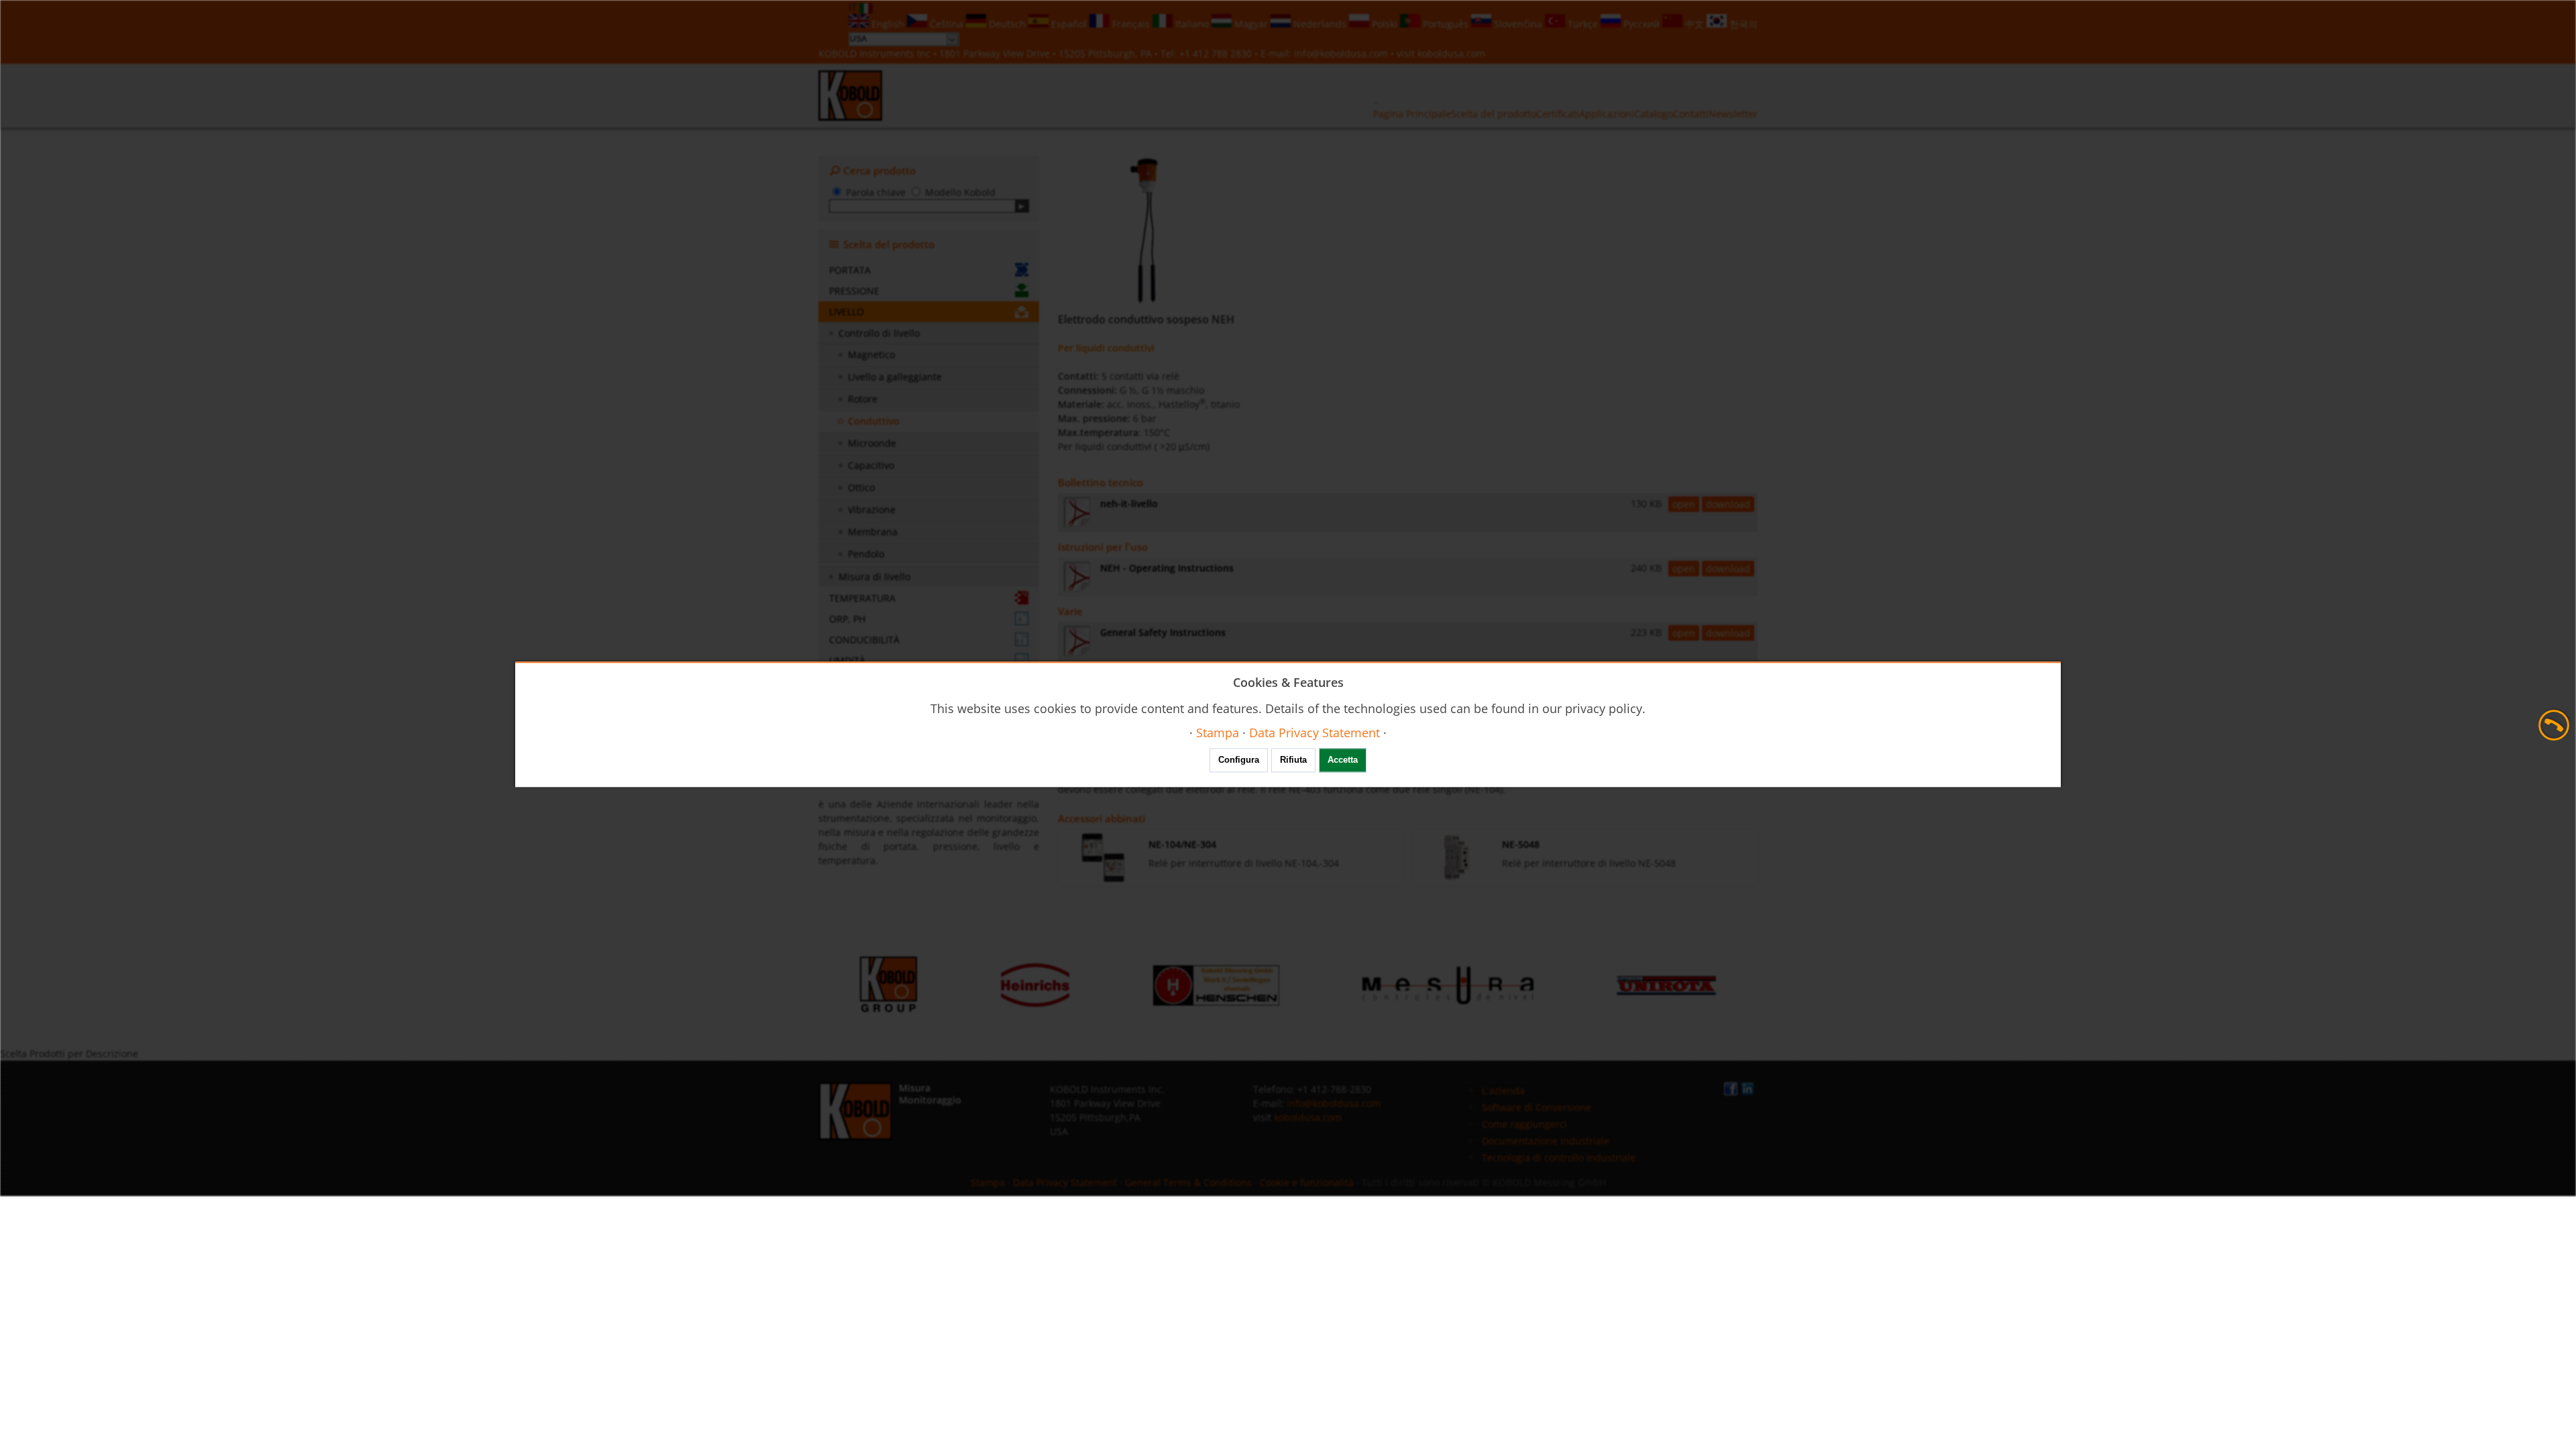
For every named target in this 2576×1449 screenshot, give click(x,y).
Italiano (1192, 24)
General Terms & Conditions (1188, 1182)
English (888, 24)
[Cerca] (1022, 206)
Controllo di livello (879, 333)
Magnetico (871, 355)
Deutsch (1007, 24)
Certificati (1558, 114)
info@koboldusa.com (1341, 53)
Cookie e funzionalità (1307, 1182)
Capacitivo (871, 465)
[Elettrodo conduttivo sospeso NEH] (1152, 231)
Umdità (847, 660)
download (1728, 504)
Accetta (1343, 760)
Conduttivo (874, 421)
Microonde (872, 443)
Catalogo (1654, 114)
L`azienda (1503, 1090)
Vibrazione (872, 509)
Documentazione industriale (1546, 1141)
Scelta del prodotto (1494, 114)
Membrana (873, 532)
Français (1131, 24)
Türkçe (1583, 24)
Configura (1239, 760)
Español (1069, 24)
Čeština (947, 24)
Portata (850, 270)
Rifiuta (1293, 760)
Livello (847, 312)
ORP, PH (847, 619)
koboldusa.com (1451, 53)
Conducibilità (864, 640)
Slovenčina (1518, 24)
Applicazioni (1607, 114)
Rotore (863, 399)
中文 (1695, 24)
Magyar (1251, 24)
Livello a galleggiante (895, 377)
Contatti (1691, 114)
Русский (1642, 24)
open (1684, 504)
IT (854, 7)
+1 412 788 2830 (1217, 53)
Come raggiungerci (1524, 1124)
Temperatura (862, 598)
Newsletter (1733, 114)
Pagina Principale (1412, 114)
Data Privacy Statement (1065, 1182)
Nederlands (1320, 24)
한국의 (1742, 24)
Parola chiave (876, 192)
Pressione (854, 291)
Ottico (861, 487)
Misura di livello (874, 577)
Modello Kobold (960, 192)
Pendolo (866, 554)
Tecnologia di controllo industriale (1559, 1158)
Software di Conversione (1537, 1107)
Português (1446, 24)
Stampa (988, 1182)
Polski (1385, 24)
